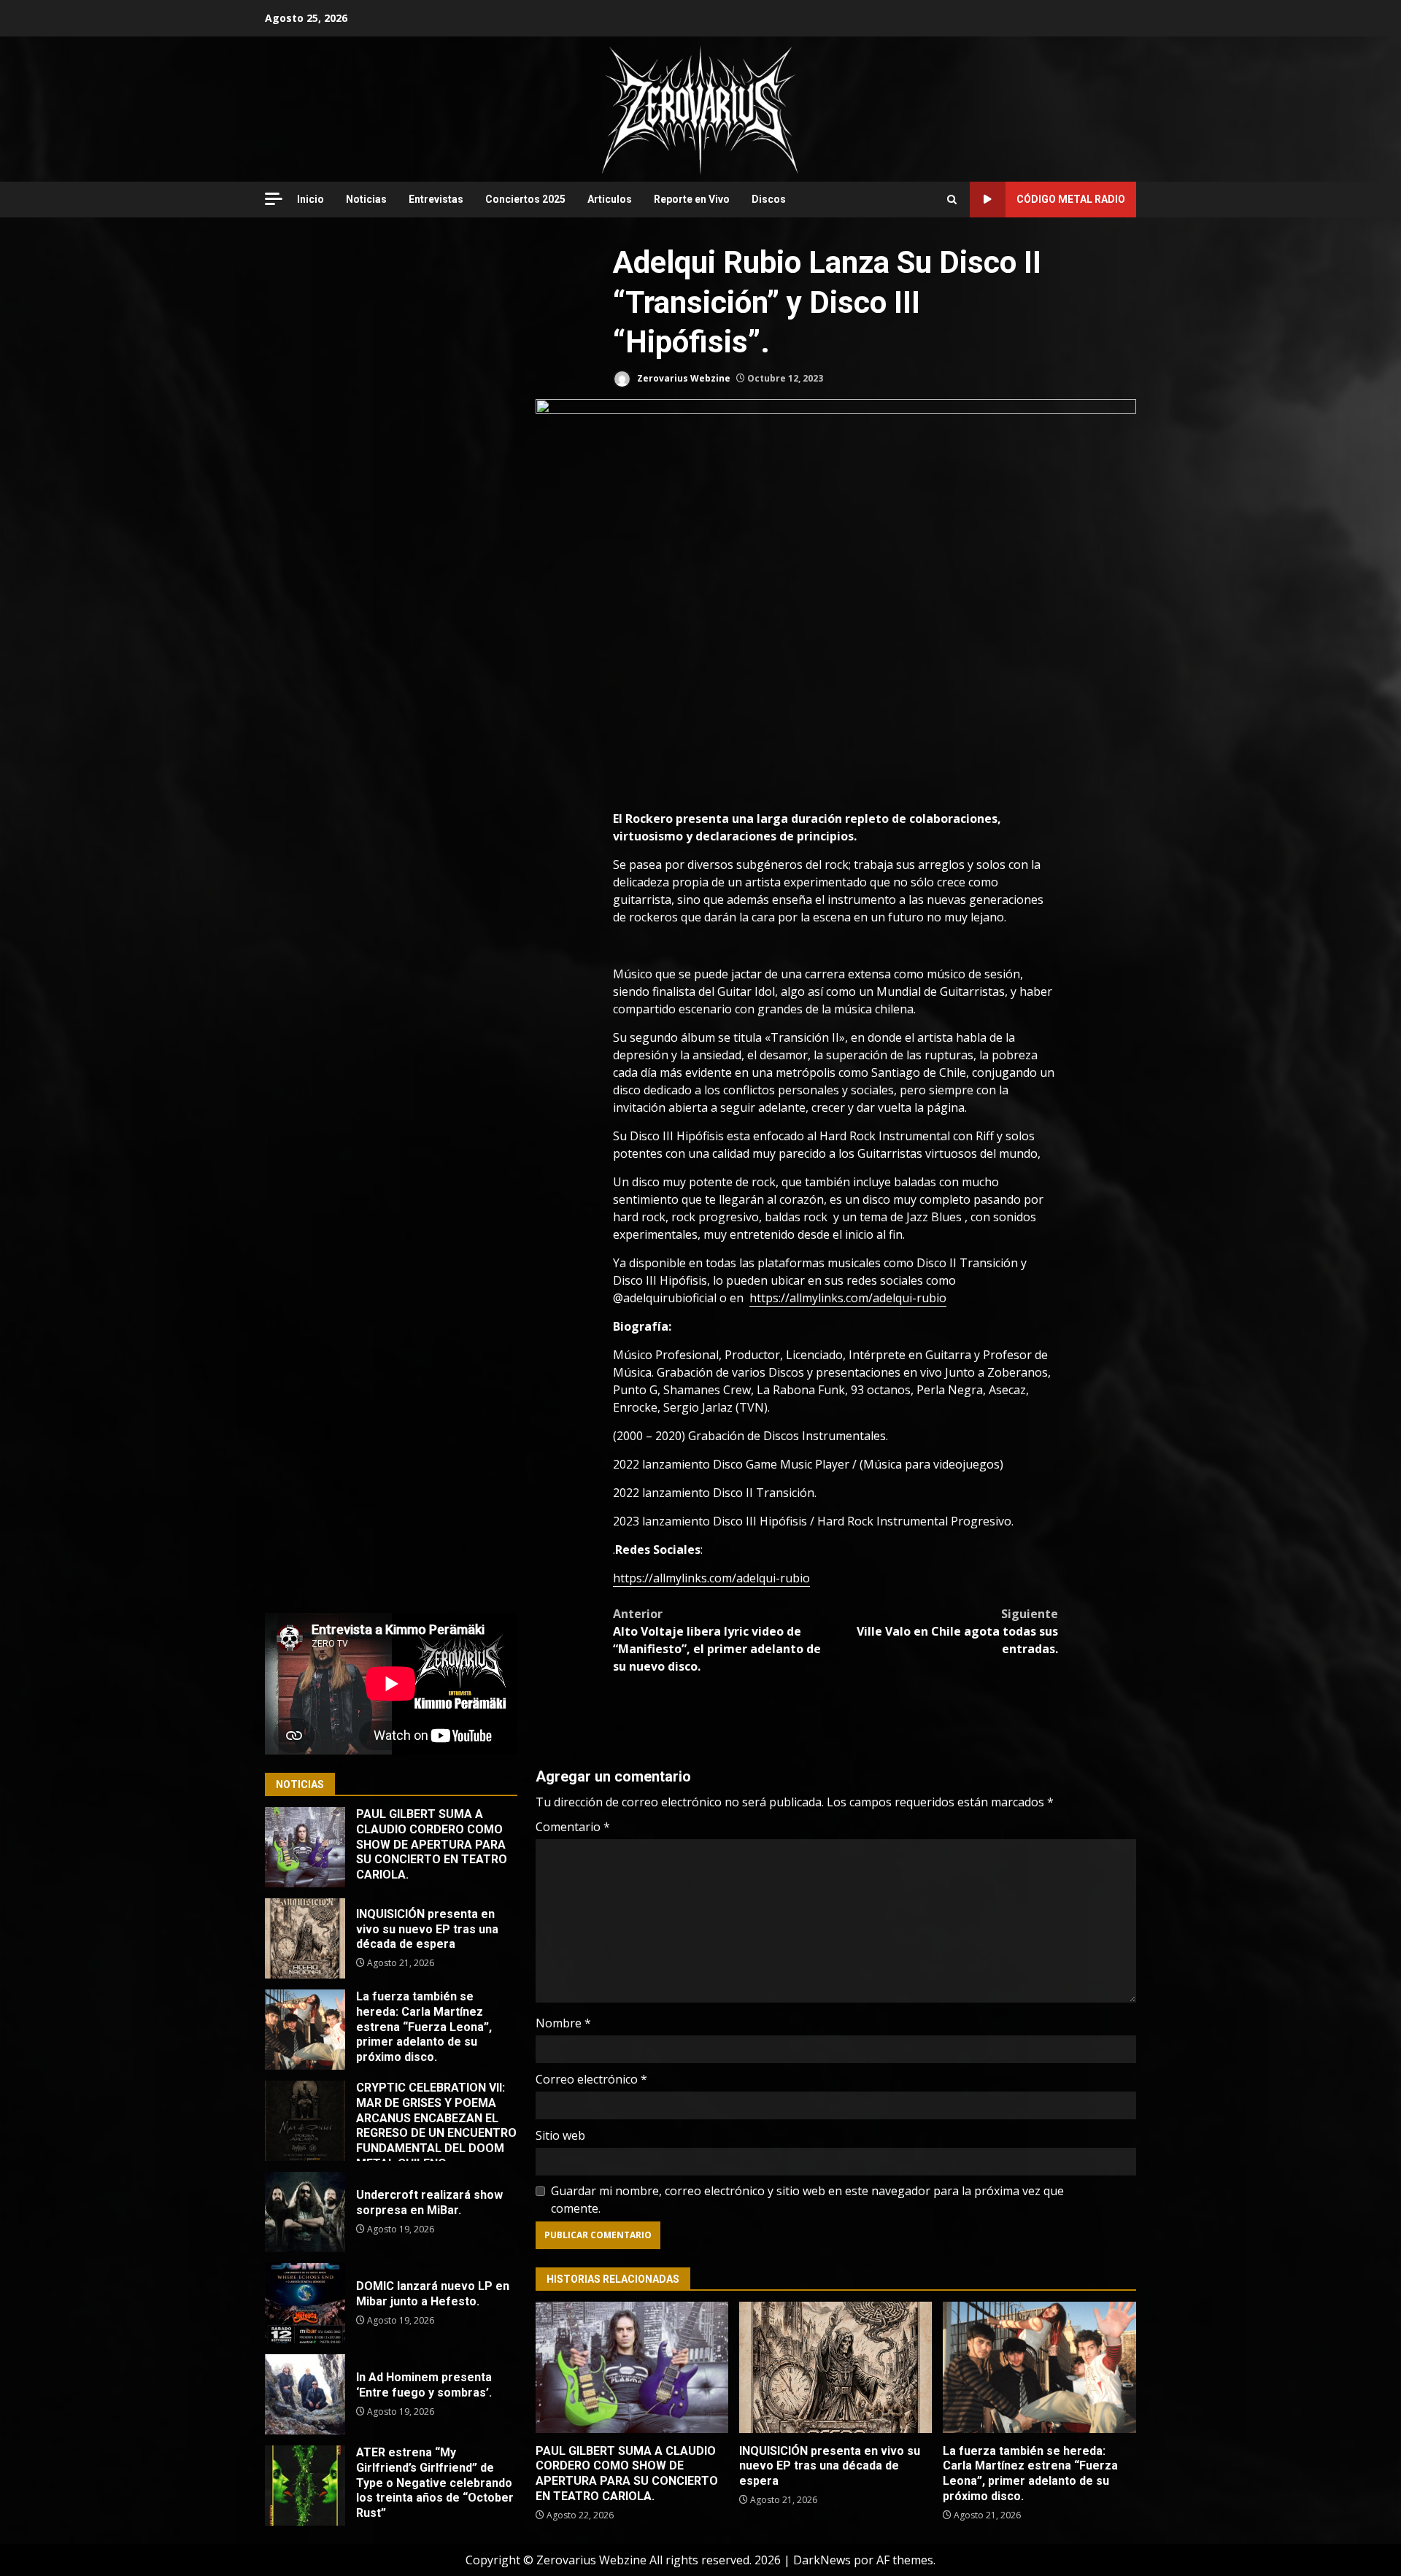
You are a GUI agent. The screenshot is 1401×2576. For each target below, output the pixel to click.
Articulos (610, 199)
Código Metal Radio (1071, 199)
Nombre (563, 2023)
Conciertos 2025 (525, 199)
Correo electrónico (591, 2079)
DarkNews (822, 2560)
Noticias (366, 199)
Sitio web (560, 2135)
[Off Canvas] (274, 199)
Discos (769, 199)
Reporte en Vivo (692, 199)
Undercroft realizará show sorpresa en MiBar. (305, 2212)
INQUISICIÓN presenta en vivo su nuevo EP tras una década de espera (835, 2367)
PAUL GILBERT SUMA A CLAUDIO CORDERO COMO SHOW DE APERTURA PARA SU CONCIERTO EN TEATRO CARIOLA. (632, 2367)
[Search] (952, 200)
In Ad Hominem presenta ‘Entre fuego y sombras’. (305, 2394)
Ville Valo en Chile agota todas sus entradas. (957, 1631)
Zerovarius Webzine (683, 378)
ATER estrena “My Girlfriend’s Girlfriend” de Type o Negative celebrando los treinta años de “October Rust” (305, 2486)
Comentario (573, 1827)
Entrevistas (436, 199)
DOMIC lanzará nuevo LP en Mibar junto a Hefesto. (305, 2303)
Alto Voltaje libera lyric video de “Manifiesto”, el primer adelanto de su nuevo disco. (717, 1640)
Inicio (310, 199)
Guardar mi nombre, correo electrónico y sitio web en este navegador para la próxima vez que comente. (807, 2200)
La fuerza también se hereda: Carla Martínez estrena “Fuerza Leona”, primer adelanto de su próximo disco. (1039, 2367)
